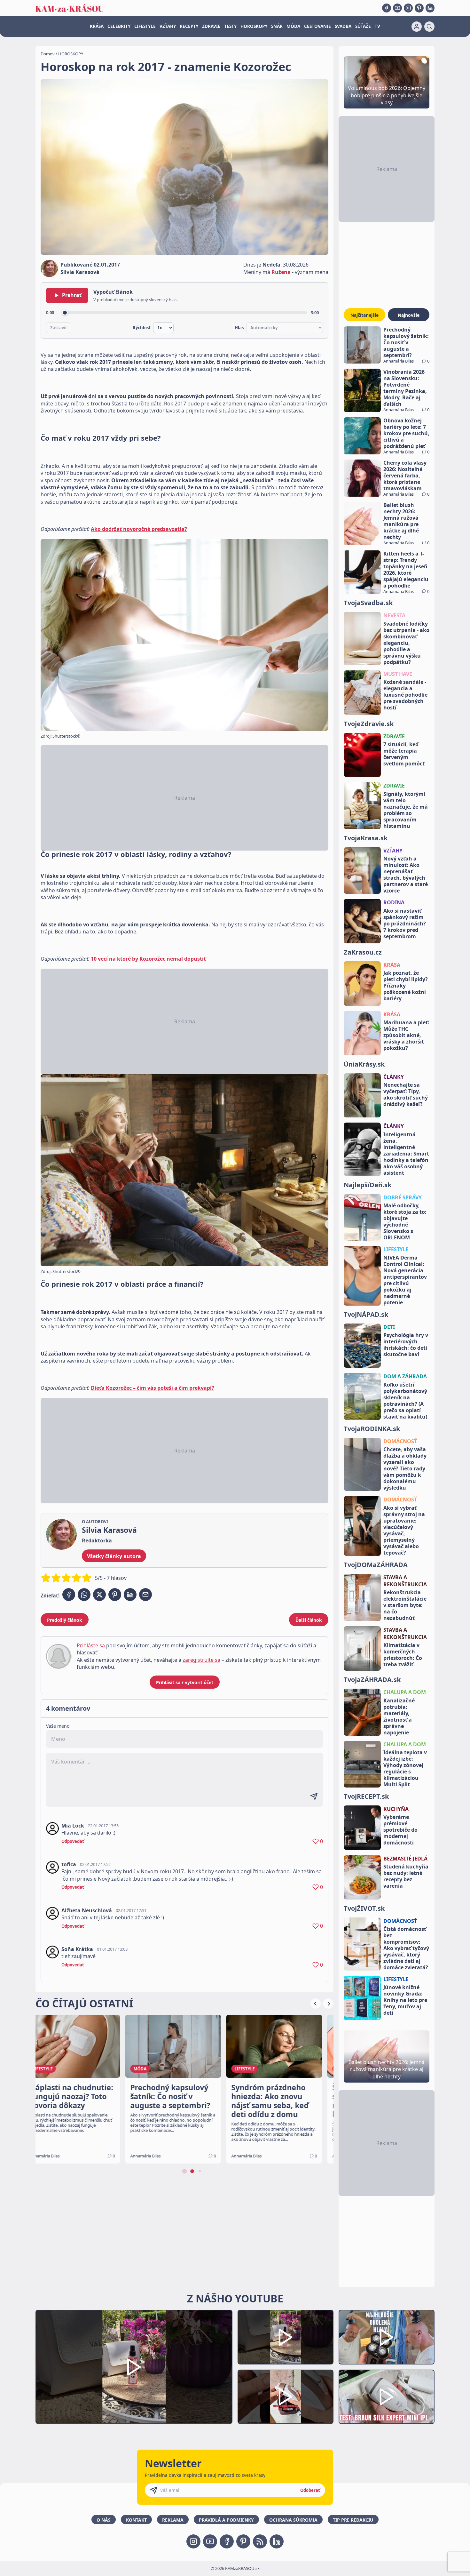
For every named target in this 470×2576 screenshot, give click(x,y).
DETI (389, 1327)
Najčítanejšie (364, 315)
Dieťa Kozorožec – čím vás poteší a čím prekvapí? (153, 1388)
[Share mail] (145, 1595)
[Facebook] (387, 8)
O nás (104, 2520)
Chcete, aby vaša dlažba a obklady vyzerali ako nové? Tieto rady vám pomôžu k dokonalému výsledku (405, 1468)
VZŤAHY (168, 26)
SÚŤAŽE (363, 26)
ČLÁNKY (394, 1077)
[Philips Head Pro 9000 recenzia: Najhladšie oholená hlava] (387, 2337)
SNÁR (277, 26)
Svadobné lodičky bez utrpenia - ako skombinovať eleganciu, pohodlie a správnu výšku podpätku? (406, 643)
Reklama (173, 2520)
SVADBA (343, 26)
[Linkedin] (430, 8)
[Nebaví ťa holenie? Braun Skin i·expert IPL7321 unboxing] (286, 2397)
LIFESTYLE (145, 26)
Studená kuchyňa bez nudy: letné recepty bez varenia (406, 1876)
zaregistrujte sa (201, 1660)
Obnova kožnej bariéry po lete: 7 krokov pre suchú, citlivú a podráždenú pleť (406, 433)
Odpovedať (73, 1841)
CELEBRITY (119, 26)
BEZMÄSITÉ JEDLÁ (405, 1859)
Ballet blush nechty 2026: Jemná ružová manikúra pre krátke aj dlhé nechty (401, 521)
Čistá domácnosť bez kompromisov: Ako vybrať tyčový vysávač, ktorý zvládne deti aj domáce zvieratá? (406, 1948)
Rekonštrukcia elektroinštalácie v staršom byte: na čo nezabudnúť (405, 1605)
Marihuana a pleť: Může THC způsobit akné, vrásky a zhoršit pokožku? (406, 1035)
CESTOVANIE (317, 26)
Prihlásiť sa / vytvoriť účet (185, 1682)
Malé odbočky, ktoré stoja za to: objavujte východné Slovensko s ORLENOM (405, 1221)
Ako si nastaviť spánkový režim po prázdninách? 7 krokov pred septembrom (405, 924)
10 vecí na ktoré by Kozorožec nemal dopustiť (148, 959)
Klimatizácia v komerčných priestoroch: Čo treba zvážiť (403, 1655)
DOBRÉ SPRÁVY (403, 1197)
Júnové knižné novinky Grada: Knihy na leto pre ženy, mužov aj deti (405, 2000)
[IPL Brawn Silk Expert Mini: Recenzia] (387, 2397)
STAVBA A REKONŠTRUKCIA (405, 1581)
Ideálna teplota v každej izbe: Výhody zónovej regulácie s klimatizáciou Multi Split (405, 1768)
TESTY (230, 26)
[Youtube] (397, 8)
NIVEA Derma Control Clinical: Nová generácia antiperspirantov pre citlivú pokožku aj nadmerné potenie (405, 1280)
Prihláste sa (91, 1645)
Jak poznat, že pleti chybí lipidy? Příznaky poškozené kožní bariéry (406, 986)
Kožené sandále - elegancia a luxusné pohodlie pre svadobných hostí (405, 695)
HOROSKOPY (254, 26)
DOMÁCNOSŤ (400, 1441)
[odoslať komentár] (314, 1796)
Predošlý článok (65, 1620)
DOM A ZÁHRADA (405, 1376)
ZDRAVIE (211, 26)
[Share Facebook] (69, 1595)
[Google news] (260, 2541)
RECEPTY (189, 26)
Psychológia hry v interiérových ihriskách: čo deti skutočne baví (406, 1345)
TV (377, 26)
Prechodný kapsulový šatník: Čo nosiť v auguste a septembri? (406, 342)
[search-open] (429, 27)
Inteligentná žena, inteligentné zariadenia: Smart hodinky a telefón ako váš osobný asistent (406, 1154)
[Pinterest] (419, 8)
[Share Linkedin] (130, 1595)
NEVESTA (394, 615)
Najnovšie (409, 315)
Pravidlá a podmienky (226, 2520)
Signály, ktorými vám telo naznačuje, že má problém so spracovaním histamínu (406, 810)
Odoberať (310, 2490)
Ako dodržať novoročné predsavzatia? (139, 529)
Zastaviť (59, 328)
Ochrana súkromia (293, 2520)
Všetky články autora (114, 1556)
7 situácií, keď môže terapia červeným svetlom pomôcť (404, 754)
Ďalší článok (309, 1620)
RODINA (394, 902)
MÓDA (293, 26)
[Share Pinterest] (115, 1595)
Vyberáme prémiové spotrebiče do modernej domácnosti (400, 1830)
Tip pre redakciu (353, 2520)
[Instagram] (408, 8)
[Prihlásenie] (417, 27)
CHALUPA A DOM (405, 1692)
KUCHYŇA (396, 1809)
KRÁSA (97, 26)
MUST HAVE (398, 674)
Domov (48, 54)
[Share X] (99, 1595)
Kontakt (136, 2520)
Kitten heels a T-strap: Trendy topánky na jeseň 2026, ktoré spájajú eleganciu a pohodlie (406, 570)
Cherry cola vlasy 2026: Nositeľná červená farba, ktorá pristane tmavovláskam (405, 476)
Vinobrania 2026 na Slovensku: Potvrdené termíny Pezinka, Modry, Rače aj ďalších (405, 388)
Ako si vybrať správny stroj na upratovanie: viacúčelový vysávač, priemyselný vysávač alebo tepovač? (404, 1530)
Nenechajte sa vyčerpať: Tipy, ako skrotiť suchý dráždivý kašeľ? (406, 1094)
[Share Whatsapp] (84, 1595)
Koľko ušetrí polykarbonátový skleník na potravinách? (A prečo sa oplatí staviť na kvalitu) (405, 1401)
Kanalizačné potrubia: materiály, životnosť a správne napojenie (399, 1716)
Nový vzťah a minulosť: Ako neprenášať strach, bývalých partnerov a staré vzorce (406, 875)
